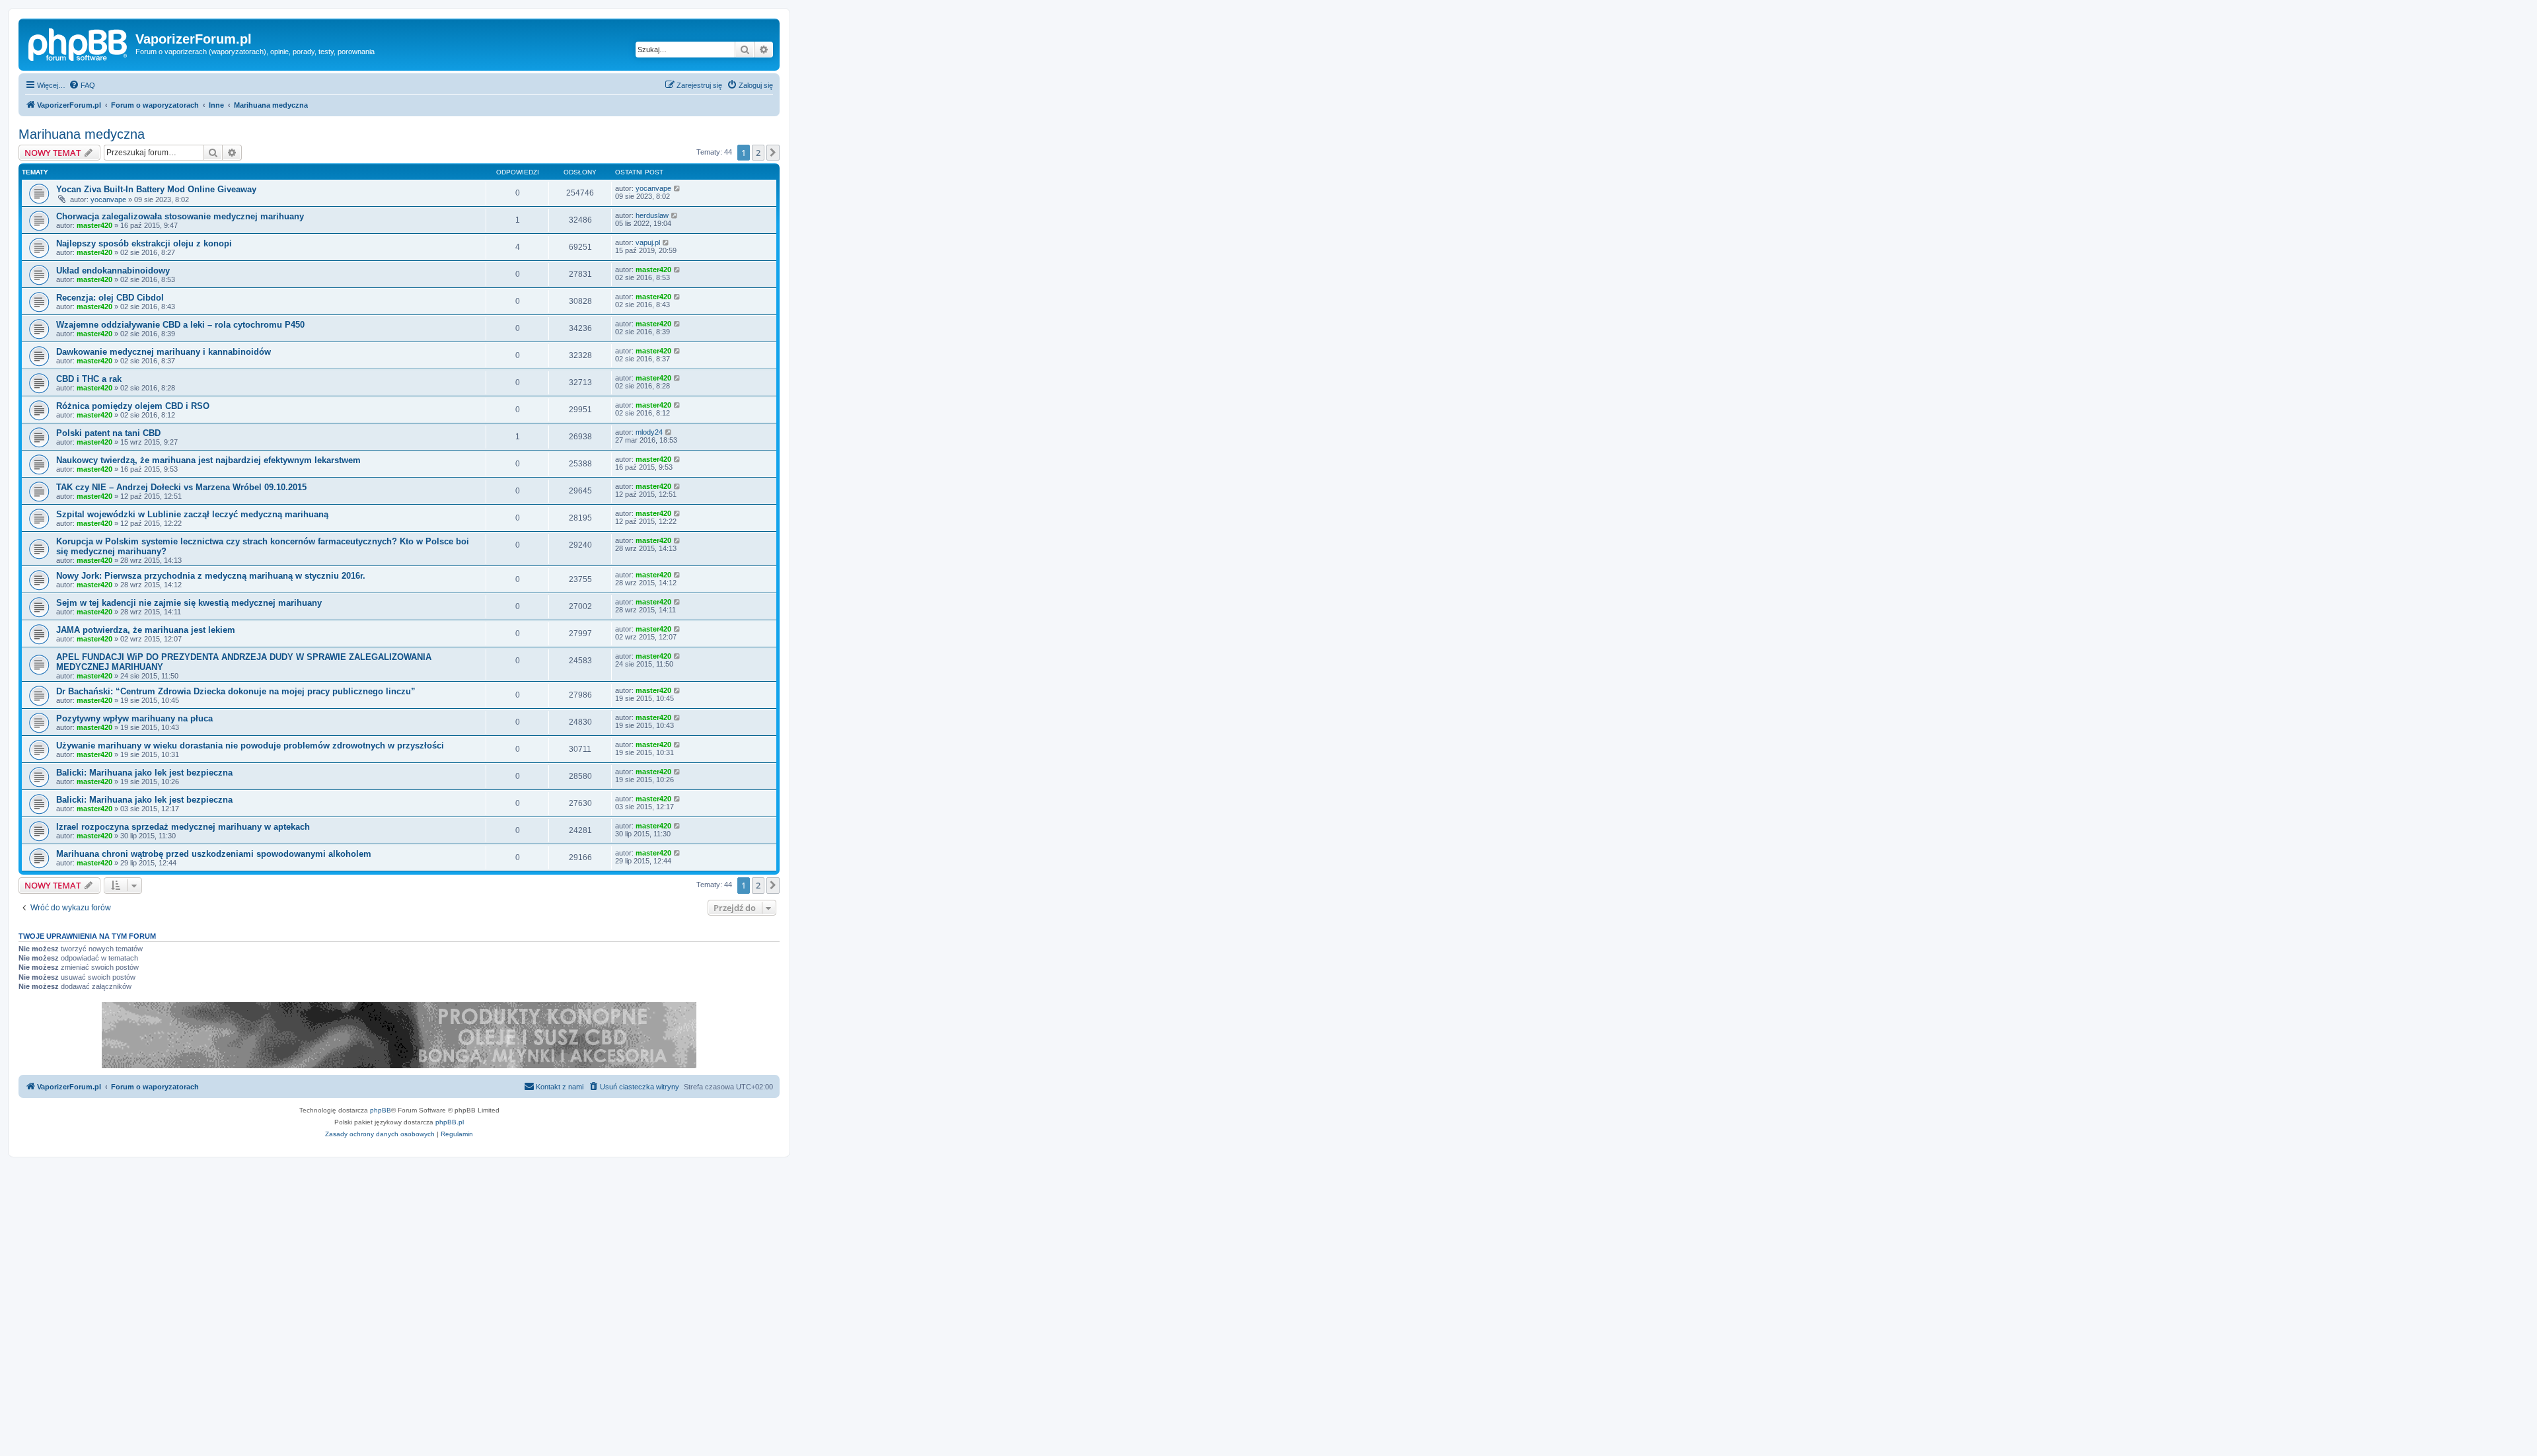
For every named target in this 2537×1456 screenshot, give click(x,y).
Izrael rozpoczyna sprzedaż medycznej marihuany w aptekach (183, 827)
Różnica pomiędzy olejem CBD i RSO (133, 406)
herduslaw (652, 215)
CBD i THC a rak (89, 379)
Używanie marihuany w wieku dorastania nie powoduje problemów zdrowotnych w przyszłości (250, 746)
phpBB (381, 1110)
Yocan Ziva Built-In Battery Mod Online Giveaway (156, 189)
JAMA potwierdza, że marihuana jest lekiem (146, 630)
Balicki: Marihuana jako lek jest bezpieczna (144, 773)
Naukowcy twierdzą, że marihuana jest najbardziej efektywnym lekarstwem (208, 460)
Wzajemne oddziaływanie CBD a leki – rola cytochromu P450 (180, 325)
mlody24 (649, 432)
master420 (94, 225)
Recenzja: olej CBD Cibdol (110, 298)
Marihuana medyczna (82, 134)
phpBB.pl (450, 1122)
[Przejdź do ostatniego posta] (678, 188)
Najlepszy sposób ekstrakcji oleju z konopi (144, 243)
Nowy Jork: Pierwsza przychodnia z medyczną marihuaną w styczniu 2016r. (211, 576)
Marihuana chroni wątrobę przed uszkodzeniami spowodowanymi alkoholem (214, 854)
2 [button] (758, 153)
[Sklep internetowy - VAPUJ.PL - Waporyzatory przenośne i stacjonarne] (399, 1035)
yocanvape (108, 200)
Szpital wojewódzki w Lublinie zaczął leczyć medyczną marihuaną (192, 514)
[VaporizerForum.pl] (79, 43)
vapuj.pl (648, 242)
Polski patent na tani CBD (108, 433)
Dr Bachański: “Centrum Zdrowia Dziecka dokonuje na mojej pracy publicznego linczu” (236, 691)
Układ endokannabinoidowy (113, 271)
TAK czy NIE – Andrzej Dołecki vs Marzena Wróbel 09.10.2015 (181, 487)
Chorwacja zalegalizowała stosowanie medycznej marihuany (180, 216)
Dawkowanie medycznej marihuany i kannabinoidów (164, 352)
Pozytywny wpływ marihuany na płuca (134, 718)
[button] (773, 153)
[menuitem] (82, 85)
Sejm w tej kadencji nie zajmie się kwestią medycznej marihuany (189, 603)
